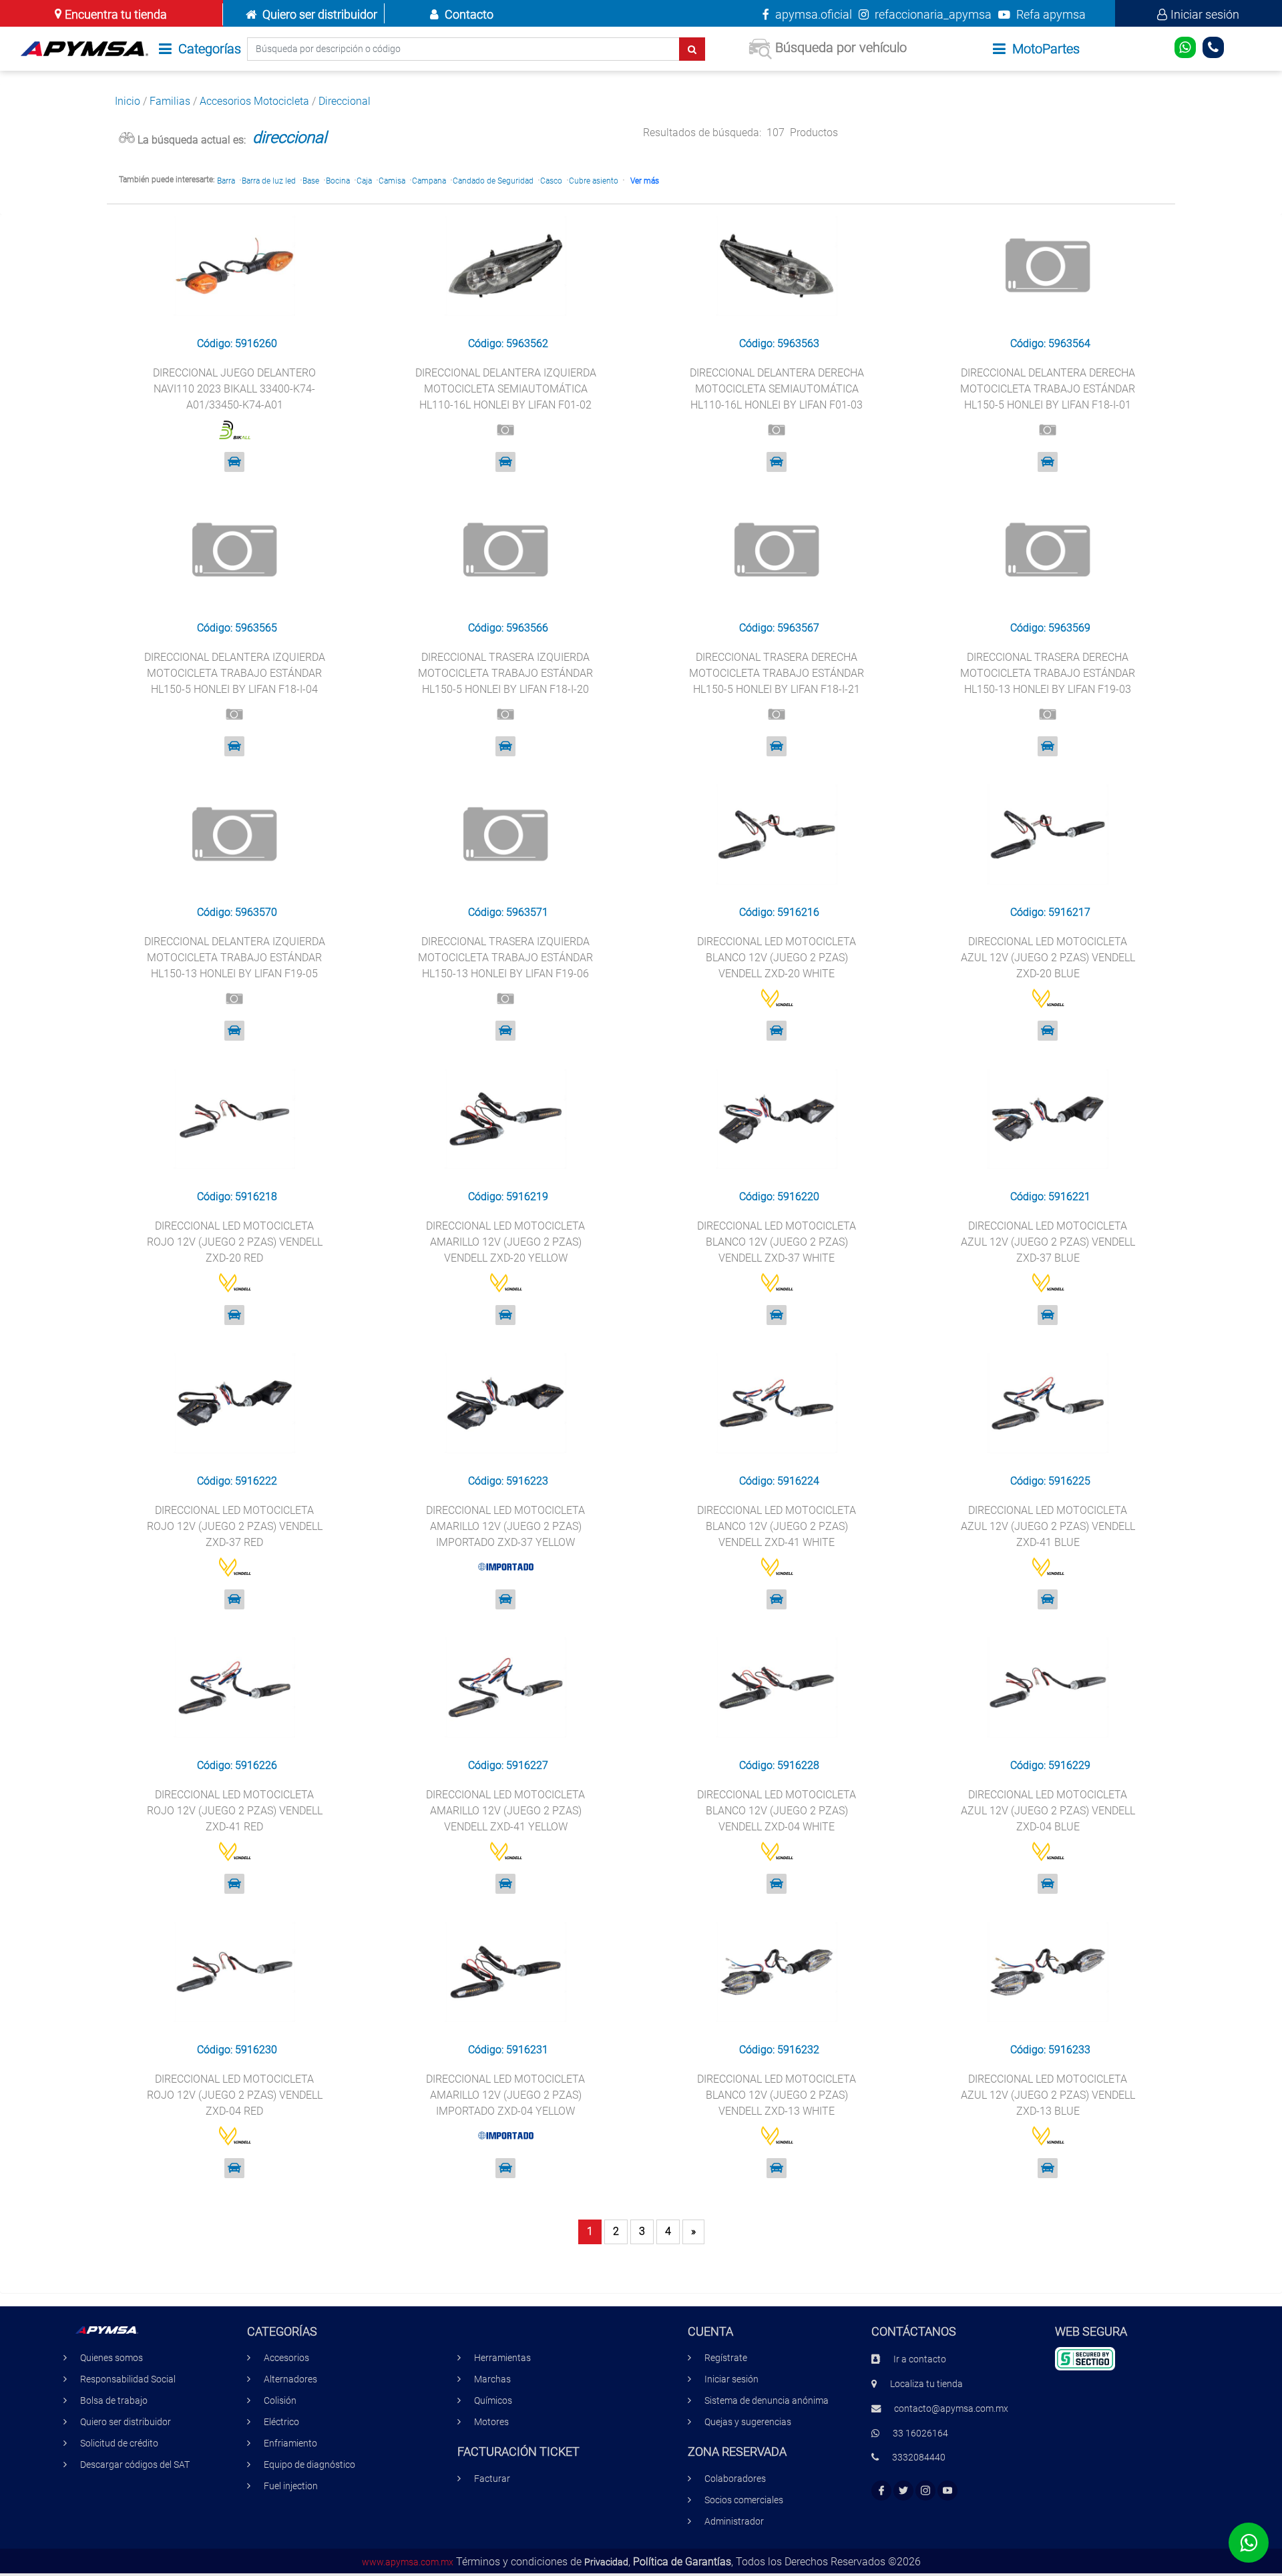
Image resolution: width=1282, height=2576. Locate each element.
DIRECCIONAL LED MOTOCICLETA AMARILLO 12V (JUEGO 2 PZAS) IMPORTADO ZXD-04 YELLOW (505, 2095)
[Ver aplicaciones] (234, 462)
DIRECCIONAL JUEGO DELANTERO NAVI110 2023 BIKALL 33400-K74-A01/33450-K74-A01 (234, 389)
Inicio (128, 101)
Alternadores (290, 2379)
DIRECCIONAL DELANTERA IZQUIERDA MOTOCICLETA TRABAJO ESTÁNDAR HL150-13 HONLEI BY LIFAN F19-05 (235, 958)
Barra (226, 181)
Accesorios (286, 2358)
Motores (491, 2422)
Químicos (493, 2401)
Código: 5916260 (237, 343)
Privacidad (606, 2562)
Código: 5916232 (779, 2050)
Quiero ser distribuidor (320, 14)
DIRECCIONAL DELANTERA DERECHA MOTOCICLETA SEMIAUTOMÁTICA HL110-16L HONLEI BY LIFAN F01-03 (777, 389)
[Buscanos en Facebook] (881, 2491)
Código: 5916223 (508, 1481)
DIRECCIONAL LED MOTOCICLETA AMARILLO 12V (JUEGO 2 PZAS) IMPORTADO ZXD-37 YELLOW (505, 1526)
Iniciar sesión (1205, 14)
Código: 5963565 (237, 628)
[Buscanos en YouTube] (947, 2491)
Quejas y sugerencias (748, 2422)
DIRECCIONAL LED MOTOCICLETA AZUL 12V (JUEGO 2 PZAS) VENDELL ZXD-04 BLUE (1048, 1811)
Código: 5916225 (1050, 1481)
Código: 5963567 (779, 628)
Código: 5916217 (1050, 912)
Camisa (392, 181)
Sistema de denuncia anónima (767, 2401)
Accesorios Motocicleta (254, 101)
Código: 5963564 (1050, 343)
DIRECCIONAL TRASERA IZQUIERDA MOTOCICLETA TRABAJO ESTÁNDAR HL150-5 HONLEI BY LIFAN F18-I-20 (505, 673)
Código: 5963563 (779, 343)
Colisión (280, 2401)
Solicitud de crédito (119, 2443)
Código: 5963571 (508, 912)
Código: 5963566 (508, 628)
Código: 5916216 (779, 912)
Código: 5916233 (1050, 2050)
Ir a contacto (920, 2359)
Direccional (345, 101)
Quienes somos (112, 2358)
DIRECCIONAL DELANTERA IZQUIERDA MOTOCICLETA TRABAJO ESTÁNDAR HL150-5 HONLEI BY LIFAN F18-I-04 (235, 673)
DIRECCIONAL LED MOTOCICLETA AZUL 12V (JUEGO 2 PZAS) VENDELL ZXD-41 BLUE (1048, 1526)
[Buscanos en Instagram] (925, 2491)
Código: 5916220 (779, 1197)
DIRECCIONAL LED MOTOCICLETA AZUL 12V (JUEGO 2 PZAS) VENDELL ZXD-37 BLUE (1048, 1242)
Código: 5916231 (508, 2050)
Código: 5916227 (508, 1765)
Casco (551, 181)
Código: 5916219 (508, 1197)
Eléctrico (281, 2422)
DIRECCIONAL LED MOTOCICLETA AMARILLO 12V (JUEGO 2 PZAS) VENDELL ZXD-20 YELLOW (505, 1242)
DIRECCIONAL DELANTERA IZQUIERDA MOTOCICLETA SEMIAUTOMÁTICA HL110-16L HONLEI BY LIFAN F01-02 (506, 389)
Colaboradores (735, 2479)
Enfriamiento (290, 2443)
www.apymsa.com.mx (408, 2562)
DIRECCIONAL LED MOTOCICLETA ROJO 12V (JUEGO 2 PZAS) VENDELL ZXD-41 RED (235, 1811)
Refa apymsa (1050, 14)
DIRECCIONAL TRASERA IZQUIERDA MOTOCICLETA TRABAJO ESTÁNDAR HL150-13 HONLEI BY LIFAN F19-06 (505, 958)
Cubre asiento (594, 181)
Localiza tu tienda (926, 2384)
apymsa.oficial (812, 14)
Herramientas (502, 2358)
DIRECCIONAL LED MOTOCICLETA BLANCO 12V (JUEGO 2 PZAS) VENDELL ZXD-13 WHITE (777, 2095)
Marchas (492, 2379)
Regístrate (726, 2358)
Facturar (492, 2479)
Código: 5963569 (1050, 628)
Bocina (338, 181)
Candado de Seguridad (493, 181)
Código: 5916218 (237, 1197)
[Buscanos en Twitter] (903, 2491)
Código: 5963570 (237, 912)
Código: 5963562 (508, 343)
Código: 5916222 (237, 1481)
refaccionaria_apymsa (932, 14)
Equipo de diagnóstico (309, 2465)
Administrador (734, 2522)
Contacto (469, 14)
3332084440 (919, 2458)
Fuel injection (291, 2486)
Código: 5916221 (1050, 1197)
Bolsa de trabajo (114, 2401)
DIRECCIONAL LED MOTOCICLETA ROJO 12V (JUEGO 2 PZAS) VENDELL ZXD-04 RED (235, 2095)
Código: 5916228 (779, 1765)
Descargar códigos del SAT (135, 2465)
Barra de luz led (269, 181)
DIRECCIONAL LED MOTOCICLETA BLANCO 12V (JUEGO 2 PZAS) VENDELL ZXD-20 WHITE (777, 958)
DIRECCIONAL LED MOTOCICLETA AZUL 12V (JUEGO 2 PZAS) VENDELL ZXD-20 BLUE (1048, 958)
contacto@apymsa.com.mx (951, 2409)
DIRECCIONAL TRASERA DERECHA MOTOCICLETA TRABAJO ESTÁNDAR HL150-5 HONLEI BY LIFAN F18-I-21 (777, 673)
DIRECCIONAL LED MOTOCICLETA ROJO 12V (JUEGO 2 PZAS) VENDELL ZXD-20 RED (235, 1242)
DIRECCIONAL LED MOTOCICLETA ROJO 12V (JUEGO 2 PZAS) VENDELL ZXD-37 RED (235, 1526)
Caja (364, 181)
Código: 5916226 (237, 1765)
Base (311, 181)
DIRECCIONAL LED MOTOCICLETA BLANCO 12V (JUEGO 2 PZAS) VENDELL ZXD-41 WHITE (777, 1526)
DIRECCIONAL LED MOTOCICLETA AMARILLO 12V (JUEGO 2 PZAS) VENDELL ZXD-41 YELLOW (505, 1811)
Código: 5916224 (779, 1481)
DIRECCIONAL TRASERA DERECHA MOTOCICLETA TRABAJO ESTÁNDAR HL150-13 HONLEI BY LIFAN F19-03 (1048, 673)
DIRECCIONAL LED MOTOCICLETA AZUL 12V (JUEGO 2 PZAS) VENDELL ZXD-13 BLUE (1048, 2095)
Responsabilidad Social (128, 2379)
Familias (170, 101)
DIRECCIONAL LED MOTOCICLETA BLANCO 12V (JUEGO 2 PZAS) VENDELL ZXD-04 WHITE (777, 1811)
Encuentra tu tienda (116, 14)
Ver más (645, 181)
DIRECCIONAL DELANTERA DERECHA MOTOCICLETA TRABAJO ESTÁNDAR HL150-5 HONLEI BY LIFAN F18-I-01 (1048, 389)
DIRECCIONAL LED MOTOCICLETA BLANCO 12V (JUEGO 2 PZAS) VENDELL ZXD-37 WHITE (777, 1242)
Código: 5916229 (1050, 1765)
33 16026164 (920, 2433)
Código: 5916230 (237, 2050)
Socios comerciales (744, 2500)
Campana (429, 181)
